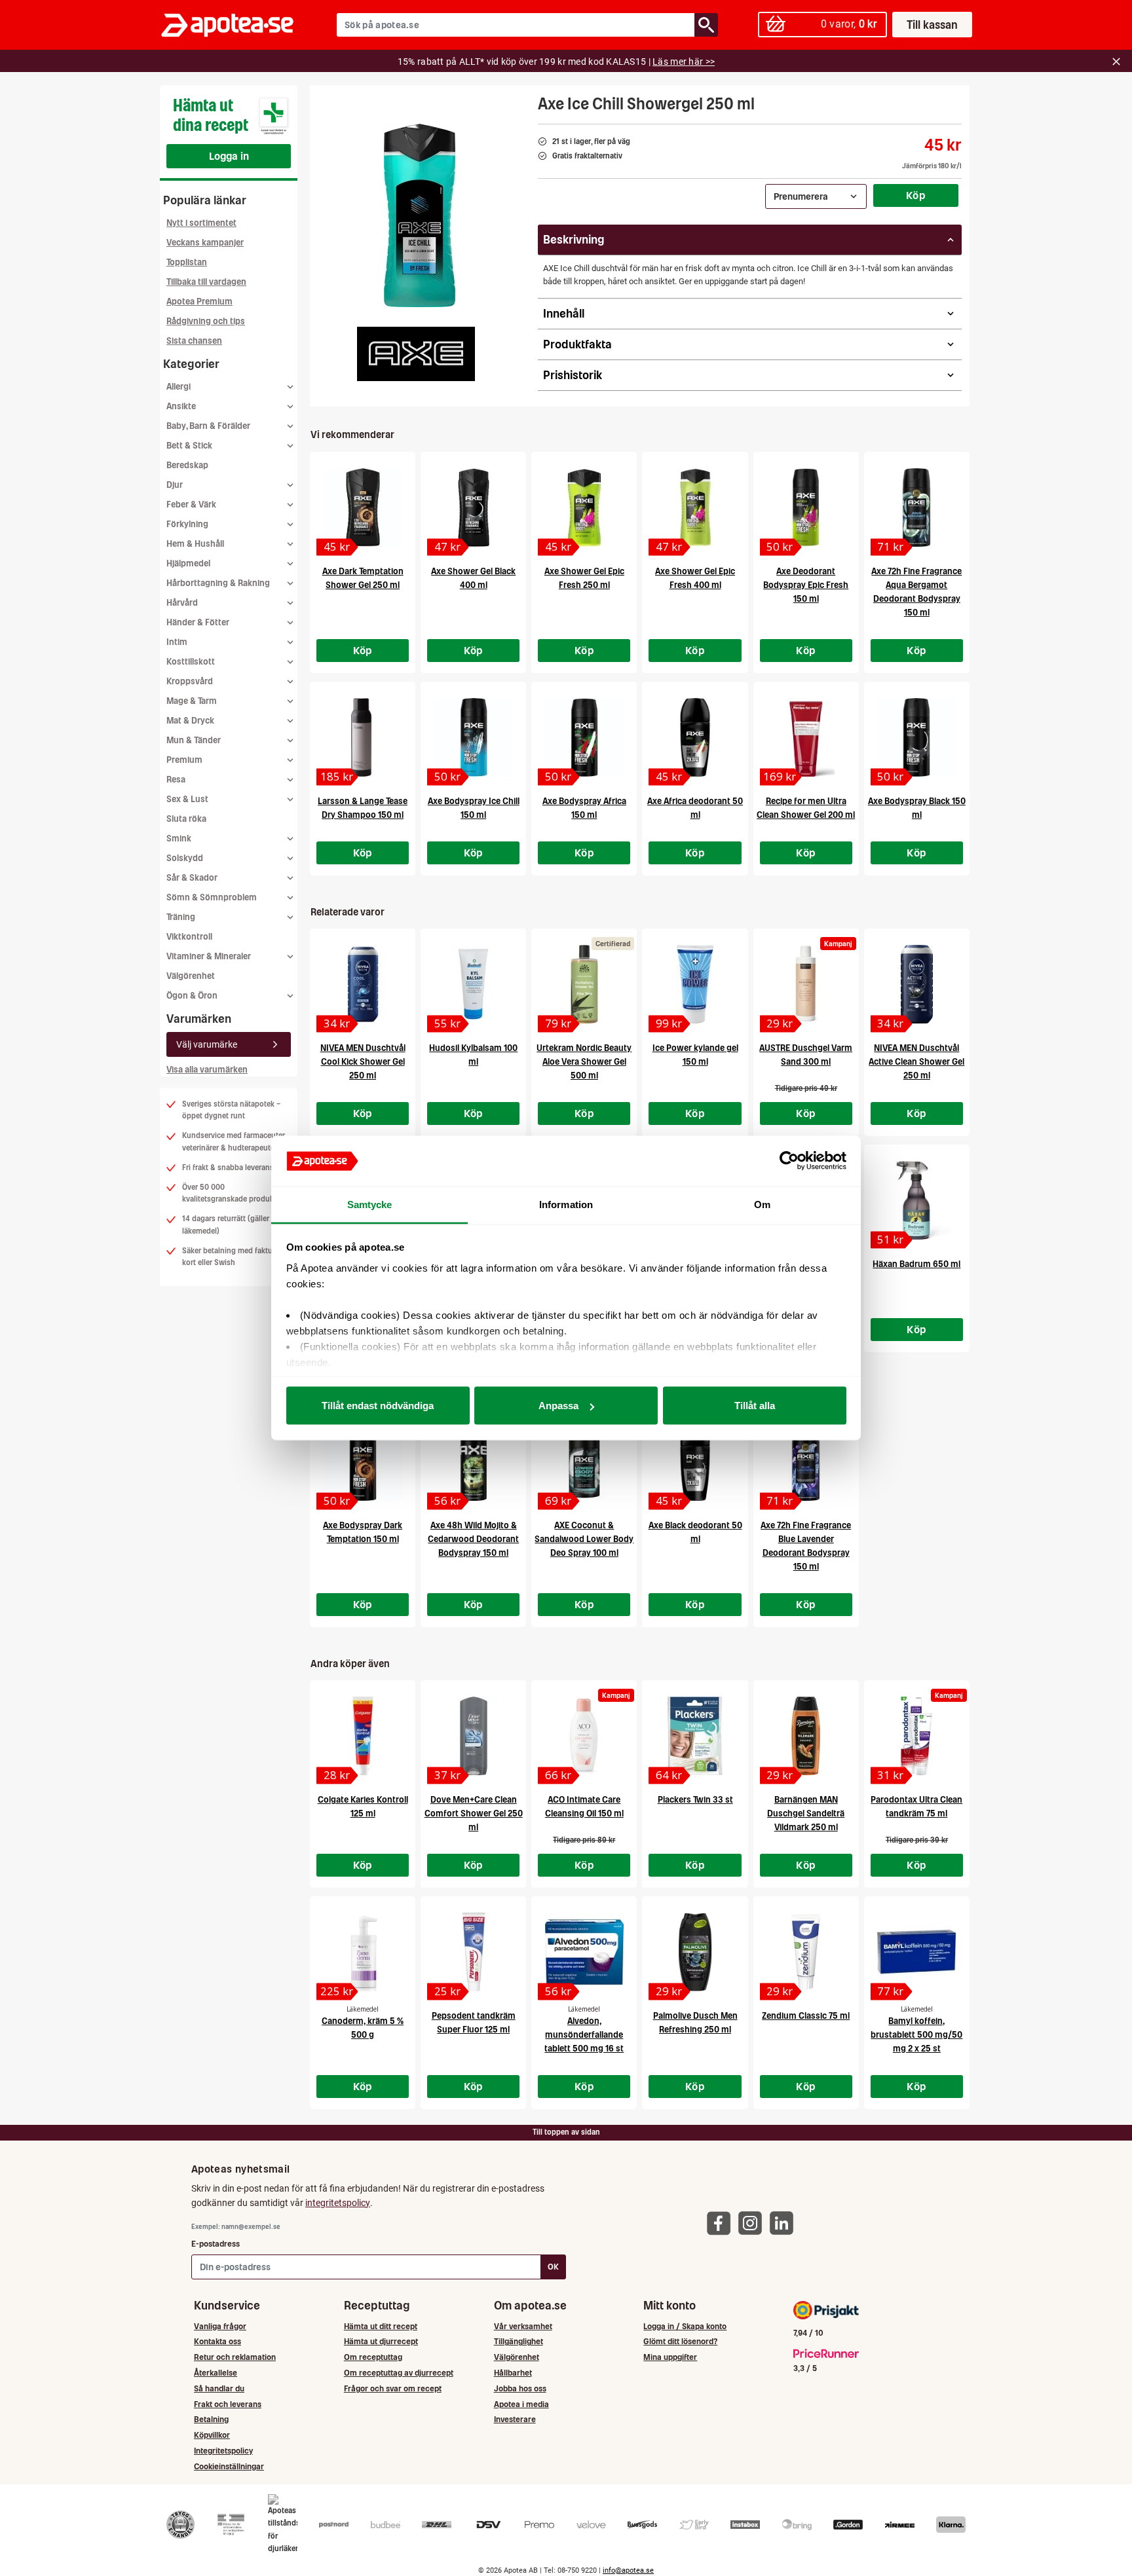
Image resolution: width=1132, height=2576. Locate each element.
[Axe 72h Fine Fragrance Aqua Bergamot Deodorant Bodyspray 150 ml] (917, 507)
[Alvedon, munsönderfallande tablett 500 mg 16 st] (584, 1952)
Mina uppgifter (670, 2357)
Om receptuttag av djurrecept (399, 2373)
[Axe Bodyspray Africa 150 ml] (584, 737)
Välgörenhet (191, 976)
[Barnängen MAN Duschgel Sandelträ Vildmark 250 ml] (806, 1736)
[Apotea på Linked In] (785, 2223)
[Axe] (416, 354)
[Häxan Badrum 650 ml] (917, 1200)
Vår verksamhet (523, 2326)
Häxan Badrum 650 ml (916, 1264)
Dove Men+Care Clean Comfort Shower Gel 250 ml (474, 1813)
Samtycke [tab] (370, 1204)
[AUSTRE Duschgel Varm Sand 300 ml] (806, 984)
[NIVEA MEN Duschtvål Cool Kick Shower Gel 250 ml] (363, 984)
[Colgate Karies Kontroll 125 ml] (363, 1736)
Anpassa (558, 1406)
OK (553, 2267)
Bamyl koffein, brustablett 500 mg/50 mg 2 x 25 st (916, 2035)
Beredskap (187, 465)
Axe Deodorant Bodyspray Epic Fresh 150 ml (806, 585)
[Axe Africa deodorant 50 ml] (695, 737)
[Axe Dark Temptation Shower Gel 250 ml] (363, 507)
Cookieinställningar (229, 2466)
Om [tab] (762, 1204)
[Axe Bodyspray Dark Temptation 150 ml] (363, 1462)
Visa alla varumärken (207, 1070)
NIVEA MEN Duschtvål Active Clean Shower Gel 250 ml (916, 1062)
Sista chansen (194, 341)
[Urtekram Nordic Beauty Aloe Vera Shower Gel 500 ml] (584, 984)
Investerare (515, 2419)
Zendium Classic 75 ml (806, 2016)
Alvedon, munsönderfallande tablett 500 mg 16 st (584, 2035)
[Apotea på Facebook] (722, 2223)
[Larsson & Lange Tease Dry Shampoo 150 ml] (363, 737)
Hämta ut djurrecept (381, 2341)
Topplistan (187, 262)
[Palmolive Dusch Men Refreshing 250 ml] (695, 1952)
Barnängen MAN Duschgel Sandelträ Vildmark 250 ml (806, 1813)
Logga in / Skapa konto (685, 2326)
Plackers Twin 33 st (695, 1800)
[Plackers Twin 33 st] (695, 1736)
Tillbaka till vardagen (206, 282)
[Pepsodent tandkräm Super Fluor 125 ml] (473, 1952)
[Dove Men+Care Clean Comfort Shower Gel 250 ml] (473, 1736)
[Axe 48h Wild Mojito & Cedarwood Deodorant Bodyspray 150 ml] (473, 1462)
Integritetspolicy (223, 2451)
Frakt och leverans (228, 2404)
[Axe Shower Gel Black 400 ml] (473, 507)
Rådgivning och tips (206, 321)
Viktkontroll (189, 937)
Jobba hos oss (520, 2388)
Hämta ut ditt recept (381, 2326)
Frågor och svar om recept (393, 2388)
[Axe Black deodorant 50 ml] (695, 1462)
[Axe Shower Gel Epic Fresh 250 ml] (584, 507)
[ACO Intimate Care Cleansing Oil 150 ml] (584, 1736)
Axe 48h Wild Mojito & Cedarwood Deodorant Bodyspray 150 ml (473, 1539)
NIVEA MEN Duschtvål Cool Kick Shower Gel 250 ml (363, 1062)
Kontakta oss (217, 2341)
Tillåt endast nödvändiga (378, 1406)
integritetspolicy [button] (338, 2203)
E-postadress (216, 2244)
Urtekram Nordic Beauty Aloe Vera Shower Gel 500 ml (584, 1062)
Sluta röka (186, 819)
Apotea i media (521, 2404)
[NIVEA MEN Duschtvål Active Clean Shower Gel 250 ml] (917, 984)
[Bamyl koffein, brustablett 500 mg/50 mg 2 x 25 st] (917, 1952)
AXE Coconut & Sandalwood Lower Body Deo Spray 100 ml (584, 1539)
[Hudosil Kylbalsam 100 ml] (473, 984)
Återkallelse (216, 2373)
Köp (916, 195)
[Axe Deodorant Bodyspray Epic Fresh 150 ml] (806, 507)
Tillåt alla (755, 1406)
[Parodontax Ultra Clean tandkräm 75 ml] (917, 1736)
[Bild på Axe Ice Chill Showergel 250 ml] (420, 215)
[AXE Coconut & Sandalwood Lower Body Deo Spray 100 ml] (584, 1462)
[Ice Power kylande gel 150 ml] (695, 984)
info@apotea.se (628, 2570)
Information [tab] (566, 1204)
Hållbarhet (513, 2373)
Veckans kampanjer (205, 243)
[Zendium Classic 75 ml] (806, 1952)
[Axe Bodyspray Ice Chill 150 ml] (473, 737)
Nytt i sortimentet (201, 223)
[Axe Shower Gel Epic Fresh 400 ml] (695, 507)
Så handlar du (219, 2388)
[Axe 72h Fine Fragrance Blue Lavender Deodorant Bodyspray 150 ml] (806, 1462)
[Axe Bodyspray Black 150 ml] (917, 737)
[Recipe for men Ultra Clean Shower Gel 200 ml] (806, 737)
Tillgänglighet (519, 2341)
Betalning (211, 2419)
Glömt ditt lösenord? (680, 2341)
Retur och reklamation (235, 2357)
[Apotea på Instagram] (753, 2223)
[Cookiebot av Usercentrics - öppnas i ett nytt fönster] (789, 1161)
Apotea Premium (199, 302)
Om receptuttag (373, 2357)
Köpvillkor (212, 2435)
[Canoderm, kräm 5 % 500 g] (363, 1952)
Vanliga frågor (220, 2326)
